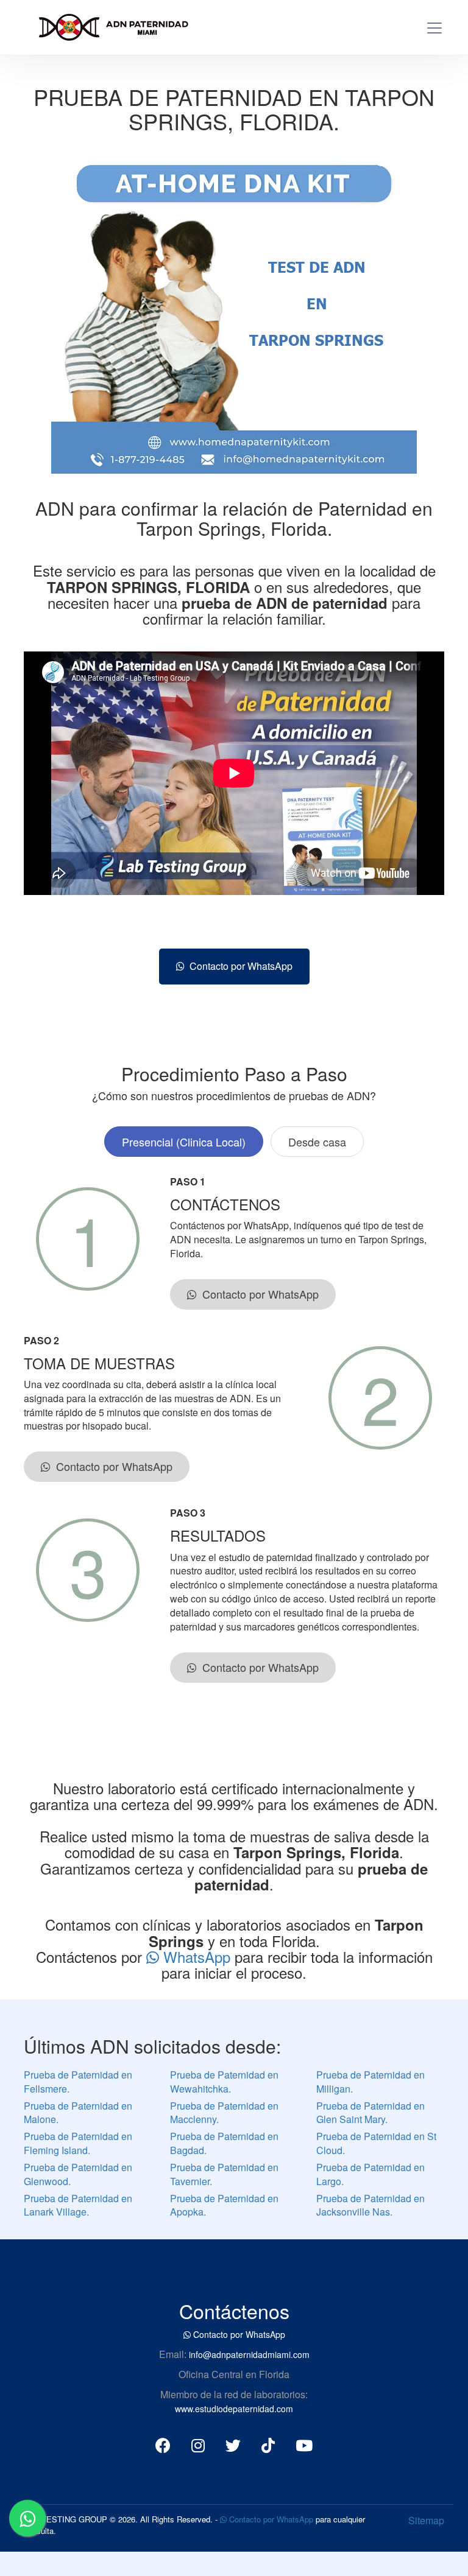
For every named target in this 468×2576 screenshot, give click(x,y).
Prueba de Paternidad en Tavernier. (224, 2174)
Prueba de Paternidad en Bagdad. (224, 2143)
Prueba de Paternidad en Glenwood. (78, 2174)
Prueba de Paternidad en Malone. (78, 2113)
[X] (233, 2444)
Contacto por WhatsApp (239, 966)
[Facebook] (163, 2444)
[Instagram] (198, 2444)
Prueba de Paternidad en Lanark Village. (78, 2205)
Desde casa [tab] (317, 1142)
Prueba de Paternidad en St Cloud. (376, 2143)
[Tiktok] (268, 2444)
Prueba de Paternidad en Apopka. (224, 2205)
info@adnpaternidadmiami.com (249, 2354)
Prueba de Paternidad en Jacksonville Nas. (370, 2205)
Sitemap (426, 2520)
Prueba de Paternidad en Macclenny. (224, 2113)
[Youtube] (304, 2444)
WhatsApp (197, 1957)
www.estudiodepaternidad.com (234, 2409)
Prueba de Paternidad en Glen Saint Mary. (370, 2113)
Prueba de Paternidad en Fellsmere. (78, 2082)
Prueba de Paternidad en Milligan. (370, 2082)
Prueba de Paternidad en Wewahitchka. (224, 2082)
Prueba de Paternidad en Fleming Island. (78, 2143)
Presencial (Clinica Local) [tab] (184, 1142)
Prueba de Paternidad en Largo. (370, 2174)
